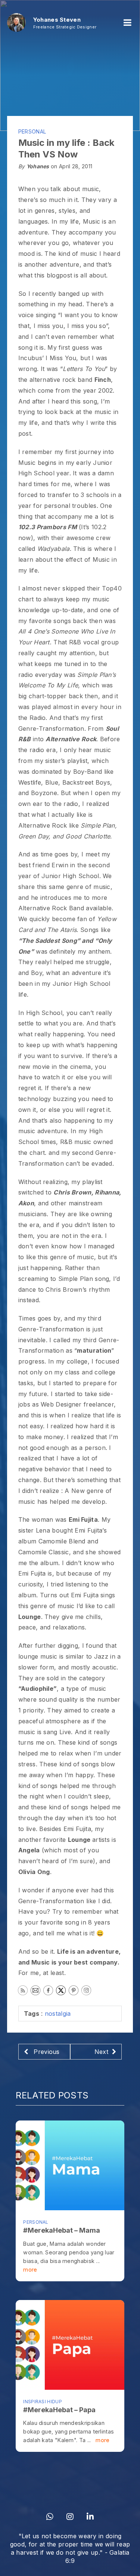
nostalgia (58, 2014)
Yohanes (38, 166)
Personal (32, 131)
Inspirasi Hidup (43, 2402)
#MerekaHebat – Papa (59, 2410)
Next (101, 2052)
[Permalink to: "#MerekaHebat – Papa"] (70, 2345)
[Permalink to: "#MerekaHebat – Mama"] (70, 2165)
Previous (46, 2052)
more (30, 2270)
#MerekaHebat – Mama (62, 2230)
